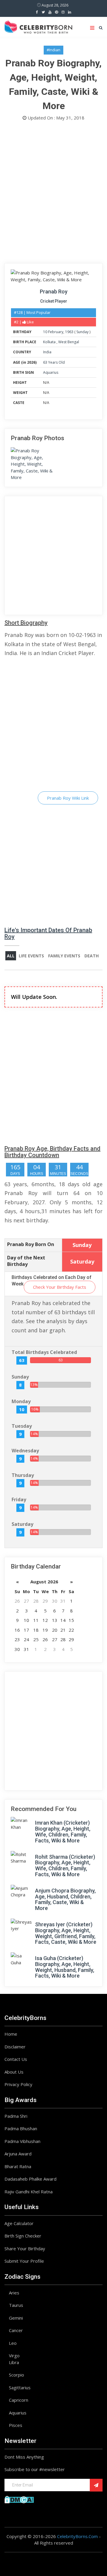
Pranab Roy (54, 292)
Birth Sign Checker (23, 2236)
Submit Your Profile (24, 2261)
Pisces (16, 2425)
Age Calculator (19, 2223)
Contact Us (16, 2059)
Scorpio (16, 2375)
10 (45, 332)
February (56, 332)
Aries (14, 2293)
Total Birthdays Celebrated (44, 1352)
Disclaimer (15, 2047)
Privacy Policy (18, 2084)
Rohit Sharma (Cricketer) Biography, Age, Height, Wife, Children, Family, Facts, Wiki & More (65, 1866)
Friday (19, 1499)
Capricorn (19, 2400)
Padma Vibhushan (22, 2141)
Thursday (23, 1475)
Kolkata (50, 342)
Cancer (16, 2330)
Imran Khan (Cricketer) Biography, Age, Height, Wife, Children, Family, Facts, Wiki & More (63, 1831)
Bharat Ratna (18, 2166)
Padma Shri (16, 2116)
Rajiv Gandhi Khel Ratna (29, 2192)
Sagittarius (20, 2387)
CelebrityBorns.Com (77, 2536)
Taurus (16, 2305)
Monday (21, 1401)
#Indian (53, 50)
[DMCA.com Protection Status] (19, 2499)
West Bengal (69, 342)
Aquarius (51, 372)
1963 (69, 332)
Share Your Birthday (25, 2248)
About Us (14, 2072)
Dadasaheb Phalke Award (30, 2179)
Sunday (82, 332)
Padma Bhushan (21, 2128)
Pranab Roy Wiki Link (68, 798)
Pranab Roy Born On (31, 1244)
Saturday (22, 1524)
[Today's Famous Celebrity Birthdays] (38, 26)
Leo (13, 2343)
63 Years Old (54, 362)
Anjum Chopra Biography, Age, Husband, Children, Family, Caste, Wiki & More (65, 1899)
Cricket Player (54, 301)
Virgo (14, 2355)
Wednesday (25, 1451)
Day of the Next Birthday (26, 1261)
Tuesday (22, 1426)
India (47, 352)
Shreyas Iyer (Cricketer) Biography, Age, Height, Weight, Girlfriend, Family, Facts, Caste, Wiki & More (66, 1933)
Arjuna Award (18, 2154)
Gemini (16, 2318)
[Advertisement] (53, 194)
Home (11, 2034)
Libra (14, 2362)
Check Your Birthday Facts (60, 1287)
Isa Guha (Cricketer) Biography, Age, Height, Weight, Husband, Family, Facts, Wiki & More (65, 1967)
